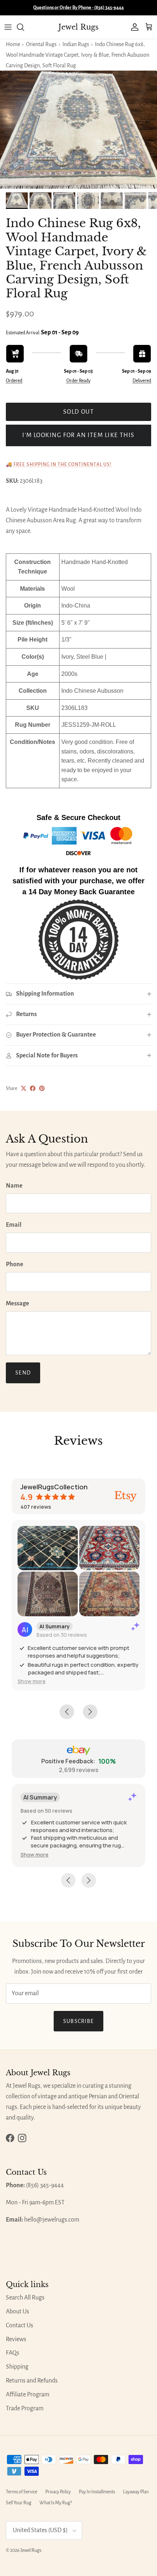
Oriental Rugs (41, 44)
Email (14, 1225)
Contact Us (20, 2325)
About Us (18, 2312)
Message (18, 1304)
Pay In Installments (97, 2492)
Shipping (17, 2367)
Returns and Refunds (32, 2381)
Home (13, 44)
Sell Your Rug (19, 2503)
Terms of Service (22, 2492)
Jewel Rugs (31, 2550)
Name (14, 1186)
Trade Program (25, 2408)
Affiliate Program (28, 2395)
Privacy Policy (58, 2492)
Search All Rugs (25, 2298)
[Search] (24, 27)
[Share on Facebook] (33, 1088)
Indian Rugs (76, 44)
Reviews (16, 2339)
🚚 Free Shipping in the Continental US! (59, 465)
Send (23, 1373)
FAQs (13, 2353)
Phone (15, 1264)
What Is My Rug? (56, 2503)
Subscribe (79, 2021)
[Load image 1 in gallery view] (78, 130)
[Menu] (8, 27)
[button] (32, 1681)
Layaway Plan (136, 2492)
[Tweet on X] (24, 1088)
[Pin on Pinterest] (42, 1088)
